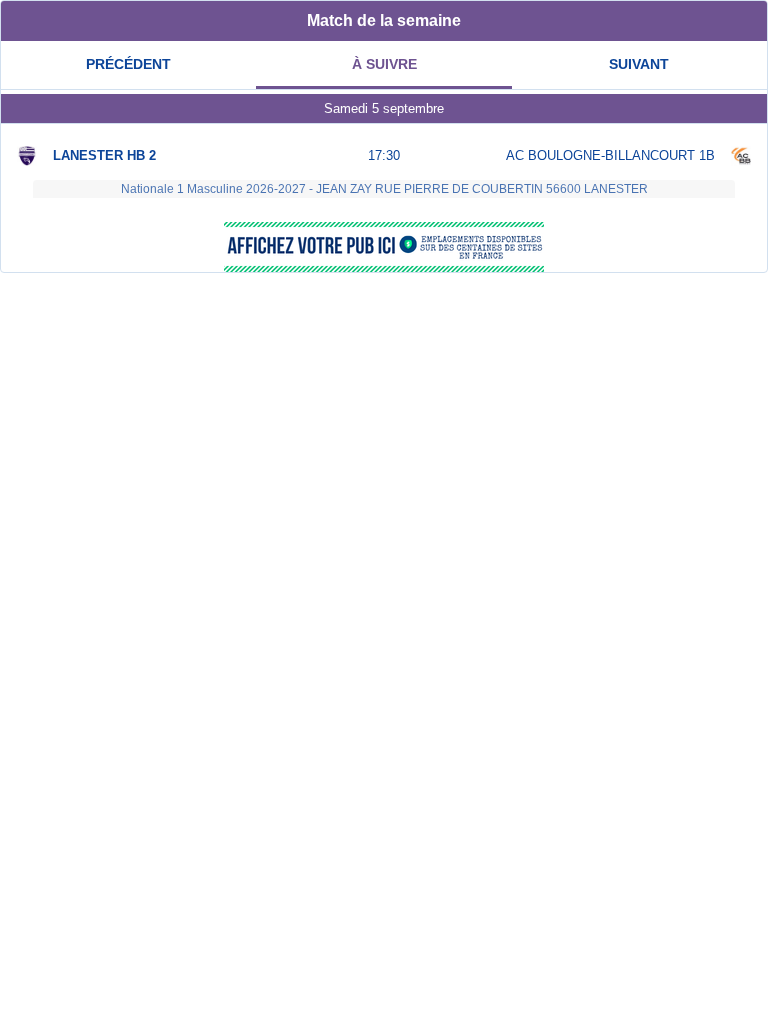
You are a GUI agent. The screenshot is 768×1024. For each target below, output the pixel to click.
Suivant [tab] (639, 64)
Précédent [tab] (128, 64)
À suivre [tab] (384, 64)
